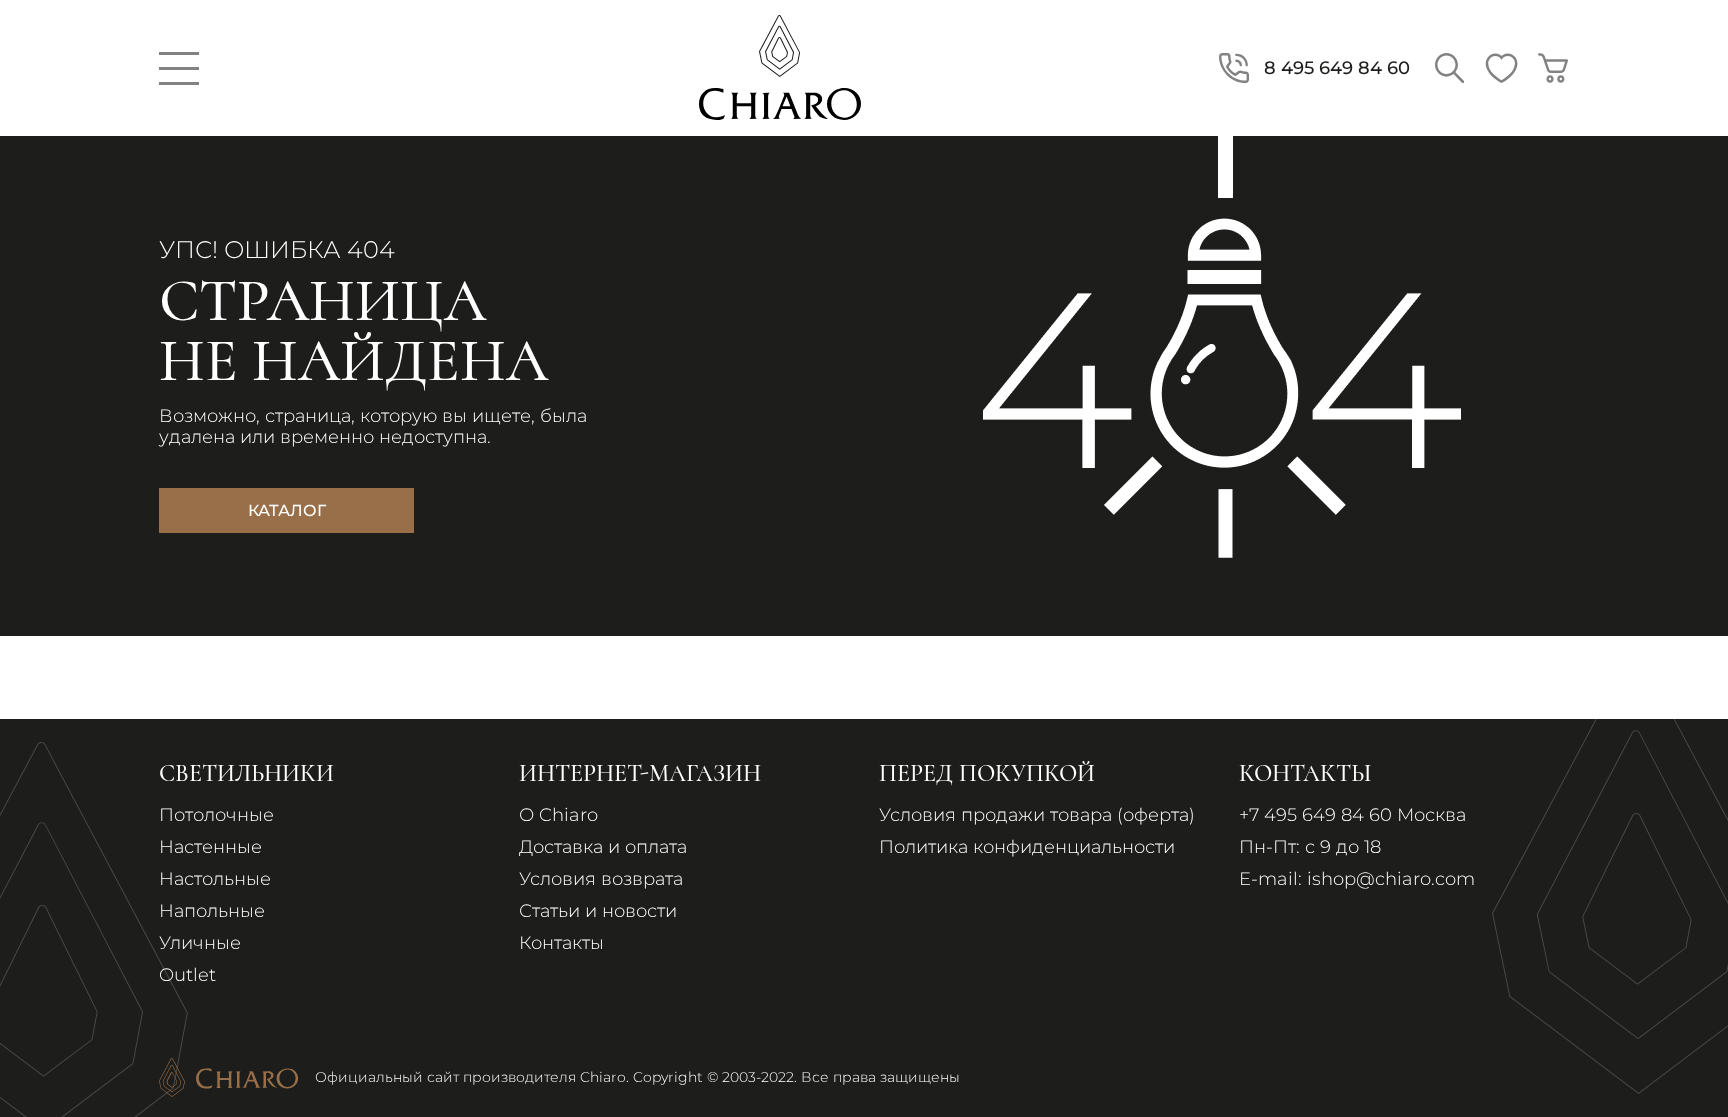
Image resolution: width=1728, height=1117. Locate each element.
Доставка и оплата (603, 847)
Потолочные (216, 815)
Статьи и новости (598, 911)
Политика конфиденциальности (1027, 847)
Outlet (187, 975)
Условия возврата (601, 879)
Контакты (561, 943)
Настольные (215, 879)
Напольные (212, 911)
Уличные (200, 943)
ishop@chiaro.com (1391, 879)
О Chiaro (558, 815)
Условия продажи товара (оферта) (1037, 815)
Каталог (287, 510)
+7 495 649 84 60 (1315, 815)
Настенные (210, 847)
